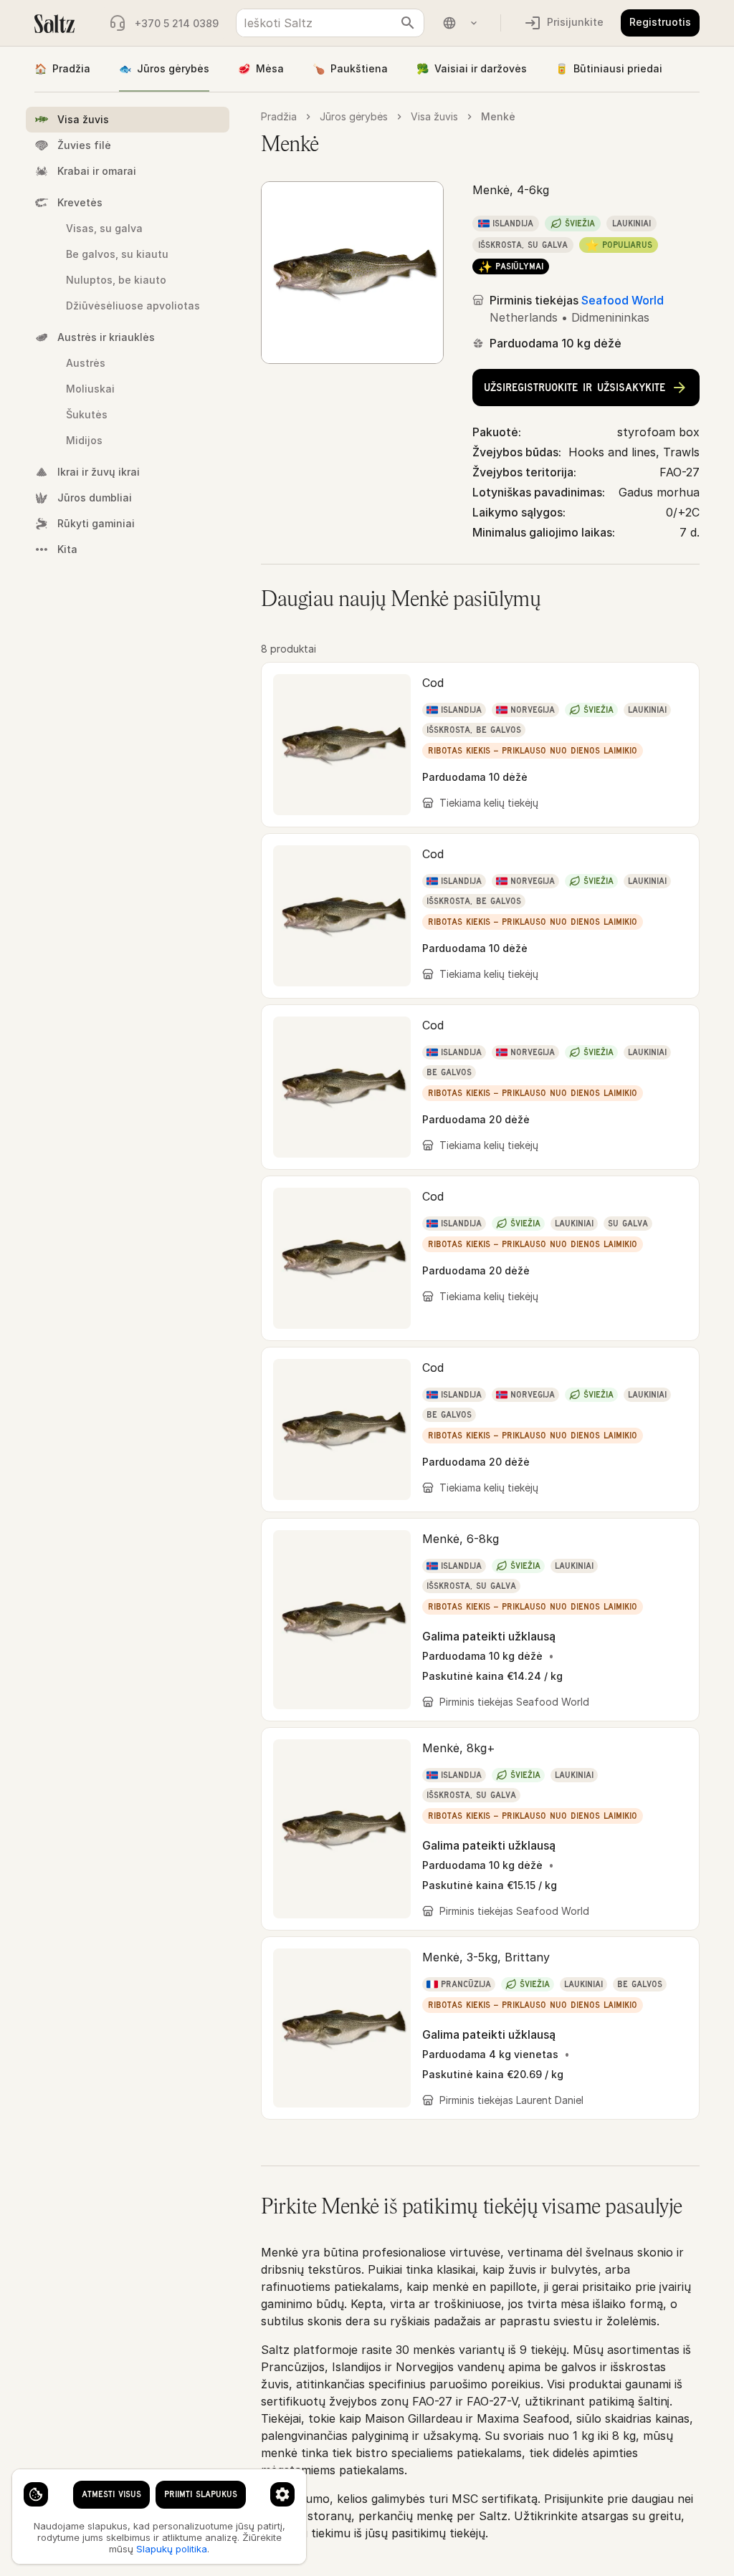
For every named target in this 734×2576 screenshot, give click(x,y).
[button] (480, 745)
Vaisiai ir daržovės (472, 68)
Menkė (498, 116)
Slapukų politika (172, 2549)
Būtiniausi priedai (609, 68)
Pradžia (62, 68)
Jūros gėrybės (164, 68)
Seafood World (623, 300)
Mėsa (261, 68)
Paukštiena (350, 68)
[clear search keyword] (408, 23)
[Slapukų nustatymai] (36, 2494)
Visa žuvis (434, 116)
